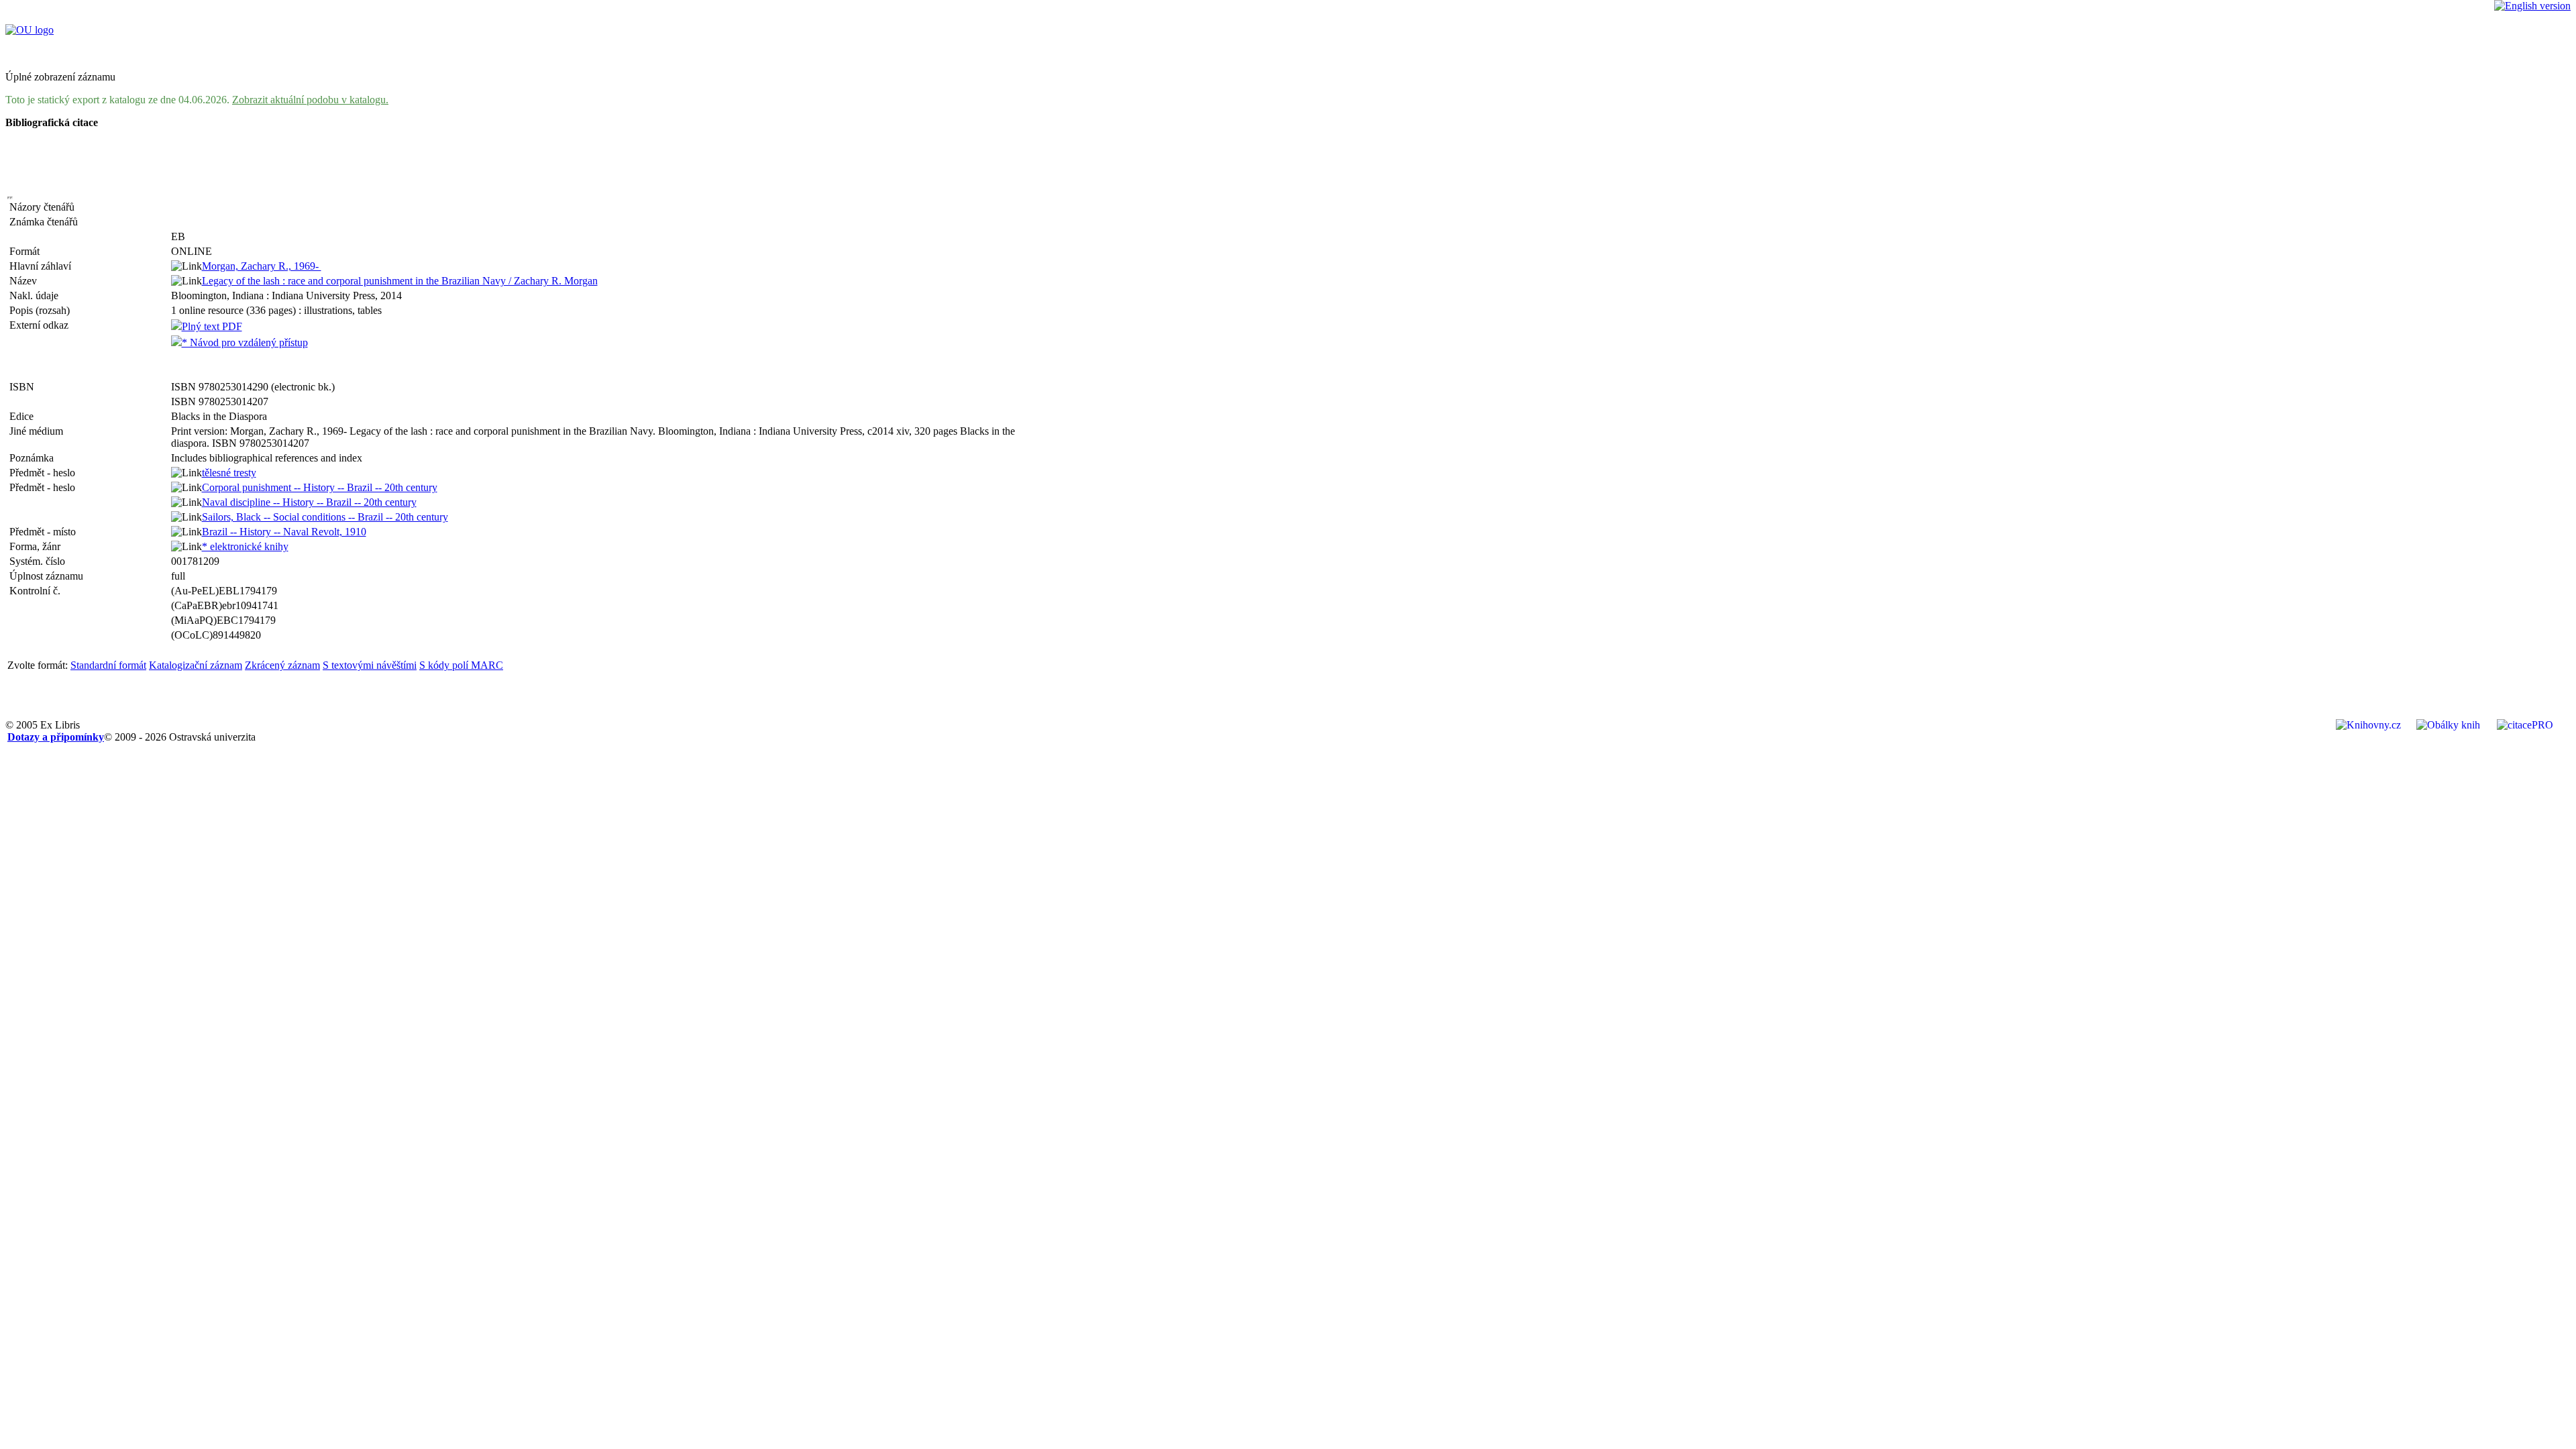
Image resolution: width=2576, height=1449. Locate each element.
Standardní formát (108, 665)
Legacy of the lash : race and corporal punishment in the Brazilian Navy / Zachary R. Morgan (400, 281)
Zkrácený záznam (282, 665)
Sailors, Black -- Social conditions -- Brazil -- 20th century (325, 517)
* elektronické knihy (245, 546)
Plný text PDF (212, 326)
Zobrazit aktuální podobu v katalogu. (310, 100)
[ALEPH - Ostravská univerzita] (30, 30)
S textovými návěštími (370, 665)
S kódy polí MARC (461, 665)
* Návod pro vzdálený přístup (245, 342)
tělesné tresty (229, 473)
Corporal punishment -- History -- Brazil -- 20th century (320, 487)
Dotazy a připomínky (56, 737)
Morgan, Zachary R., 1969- (262, 266)
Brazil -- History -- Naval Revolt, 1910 (284, 532)
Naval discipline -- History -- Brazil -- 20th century (309, 502)
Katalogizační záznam (196, 665)
